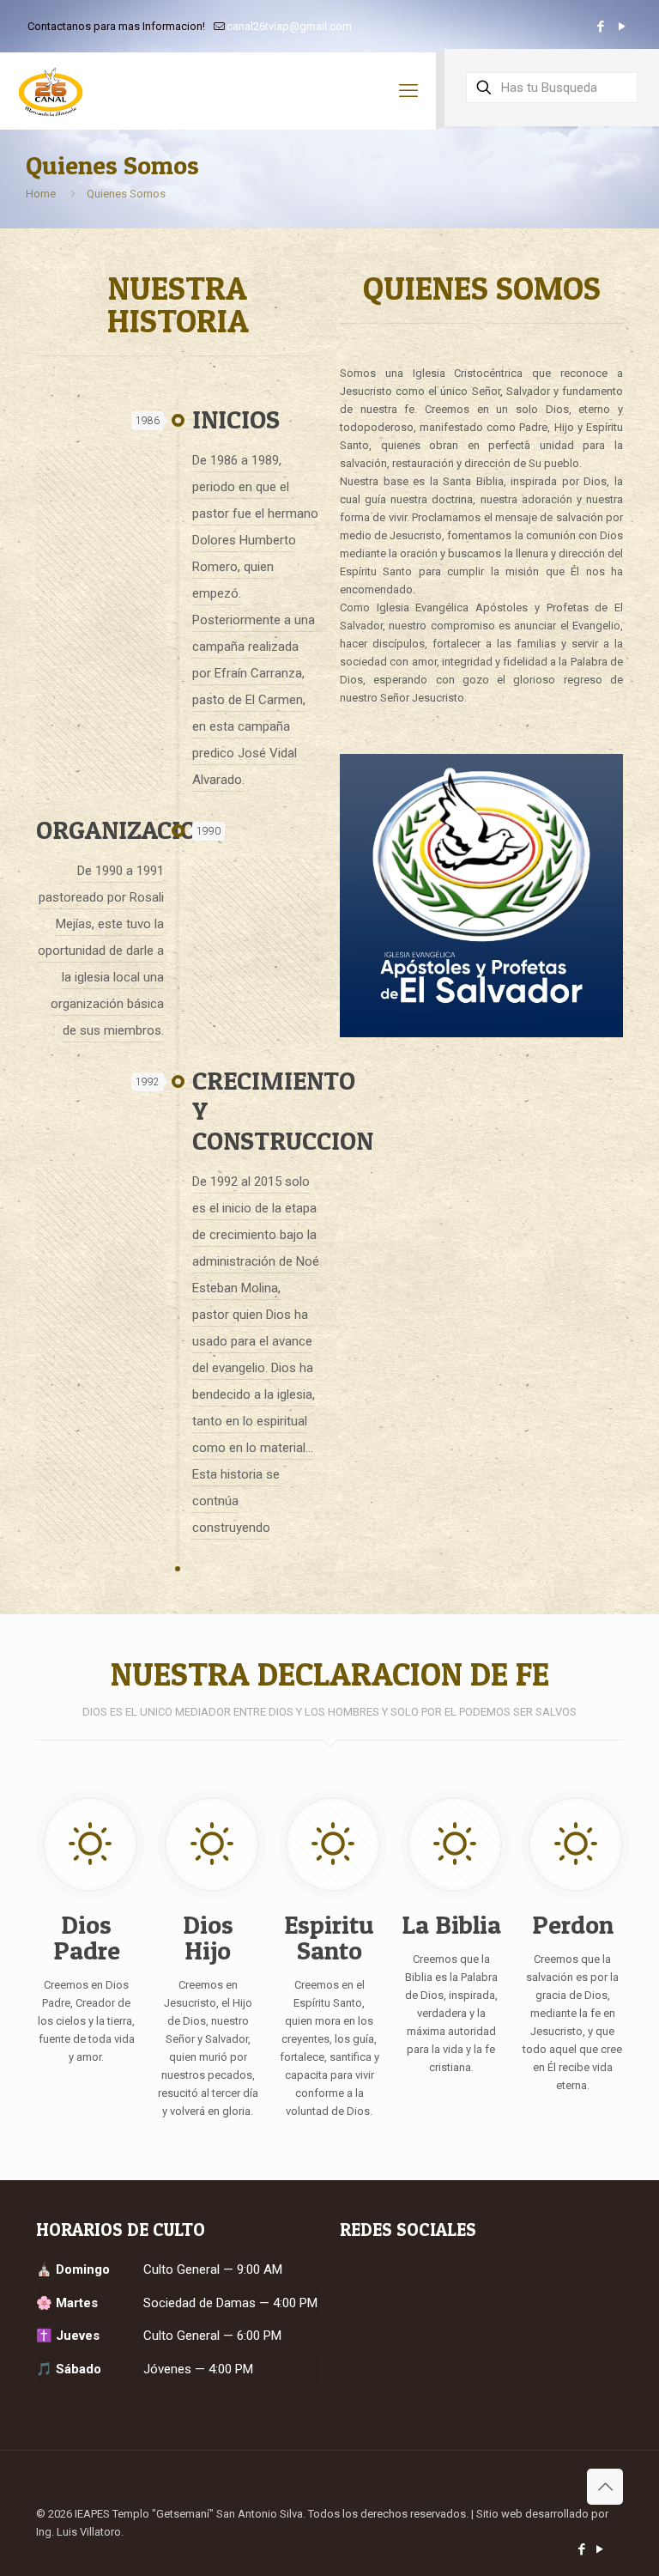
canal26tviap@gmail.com (289, 26)
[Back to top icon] (605, 2487)
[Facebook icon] (600, 27)
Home (41, 194)
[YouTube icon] (622, 27)
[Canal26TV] (51, 91)
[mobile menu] (408, 91)
